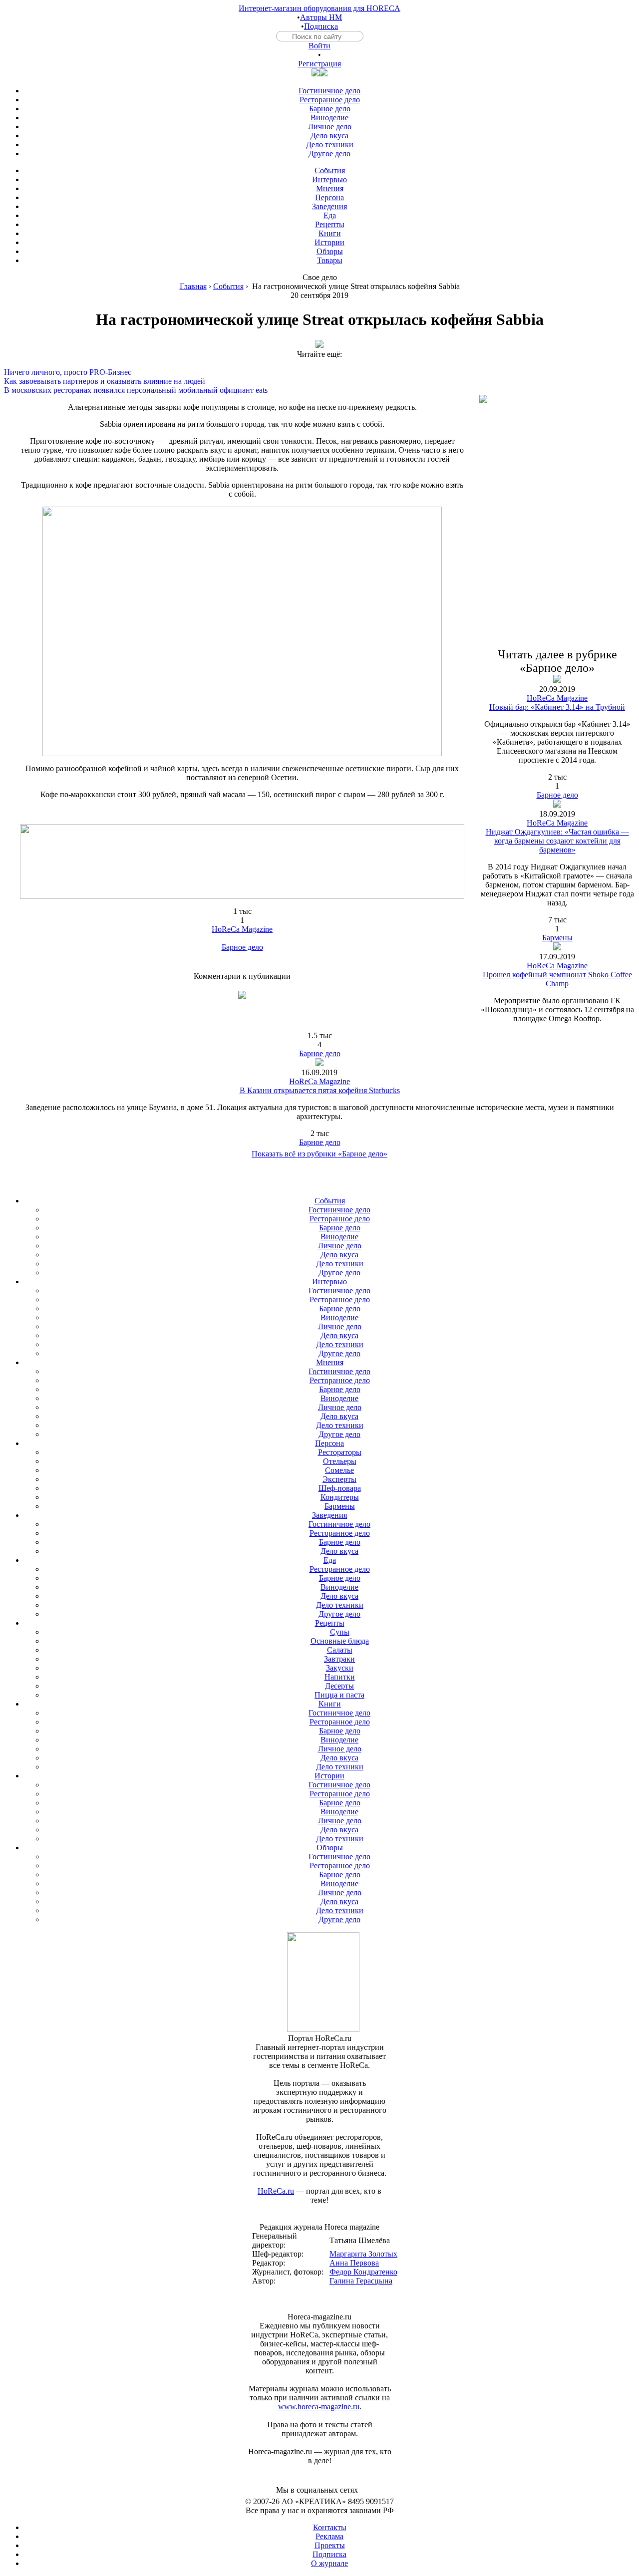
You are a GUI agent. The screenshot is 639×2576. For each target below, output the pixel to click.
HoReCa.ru (276, 2191)
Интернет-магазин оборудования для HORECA (319, 8)
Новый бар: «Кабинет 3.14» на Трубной (557, 707)
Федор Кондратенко (363, 2272)
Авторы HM (321, 17)
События (228, 286)
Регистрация (319, 64)
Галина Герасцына (361, 2281)
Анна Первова (354, 2263)
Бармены (557, 938)
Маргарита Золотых (363, 2254)
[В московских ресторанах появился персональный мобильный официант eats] (319, 381)
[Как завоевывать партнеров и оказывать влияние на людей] (319, 372)
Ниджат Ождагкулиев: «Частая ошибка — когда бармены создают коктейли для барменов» (557, 841)
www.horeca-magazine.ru (319, 2407)
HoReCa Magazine (242, 929)
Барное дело (242, 947)
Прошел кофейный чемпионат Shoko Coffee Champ (557, 979)
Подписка (321, 26)
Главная (193, 286)
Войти (319, 46)
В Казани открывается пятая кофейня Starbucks (320, 1090)
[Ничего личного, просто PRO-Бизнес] (319, 363)
